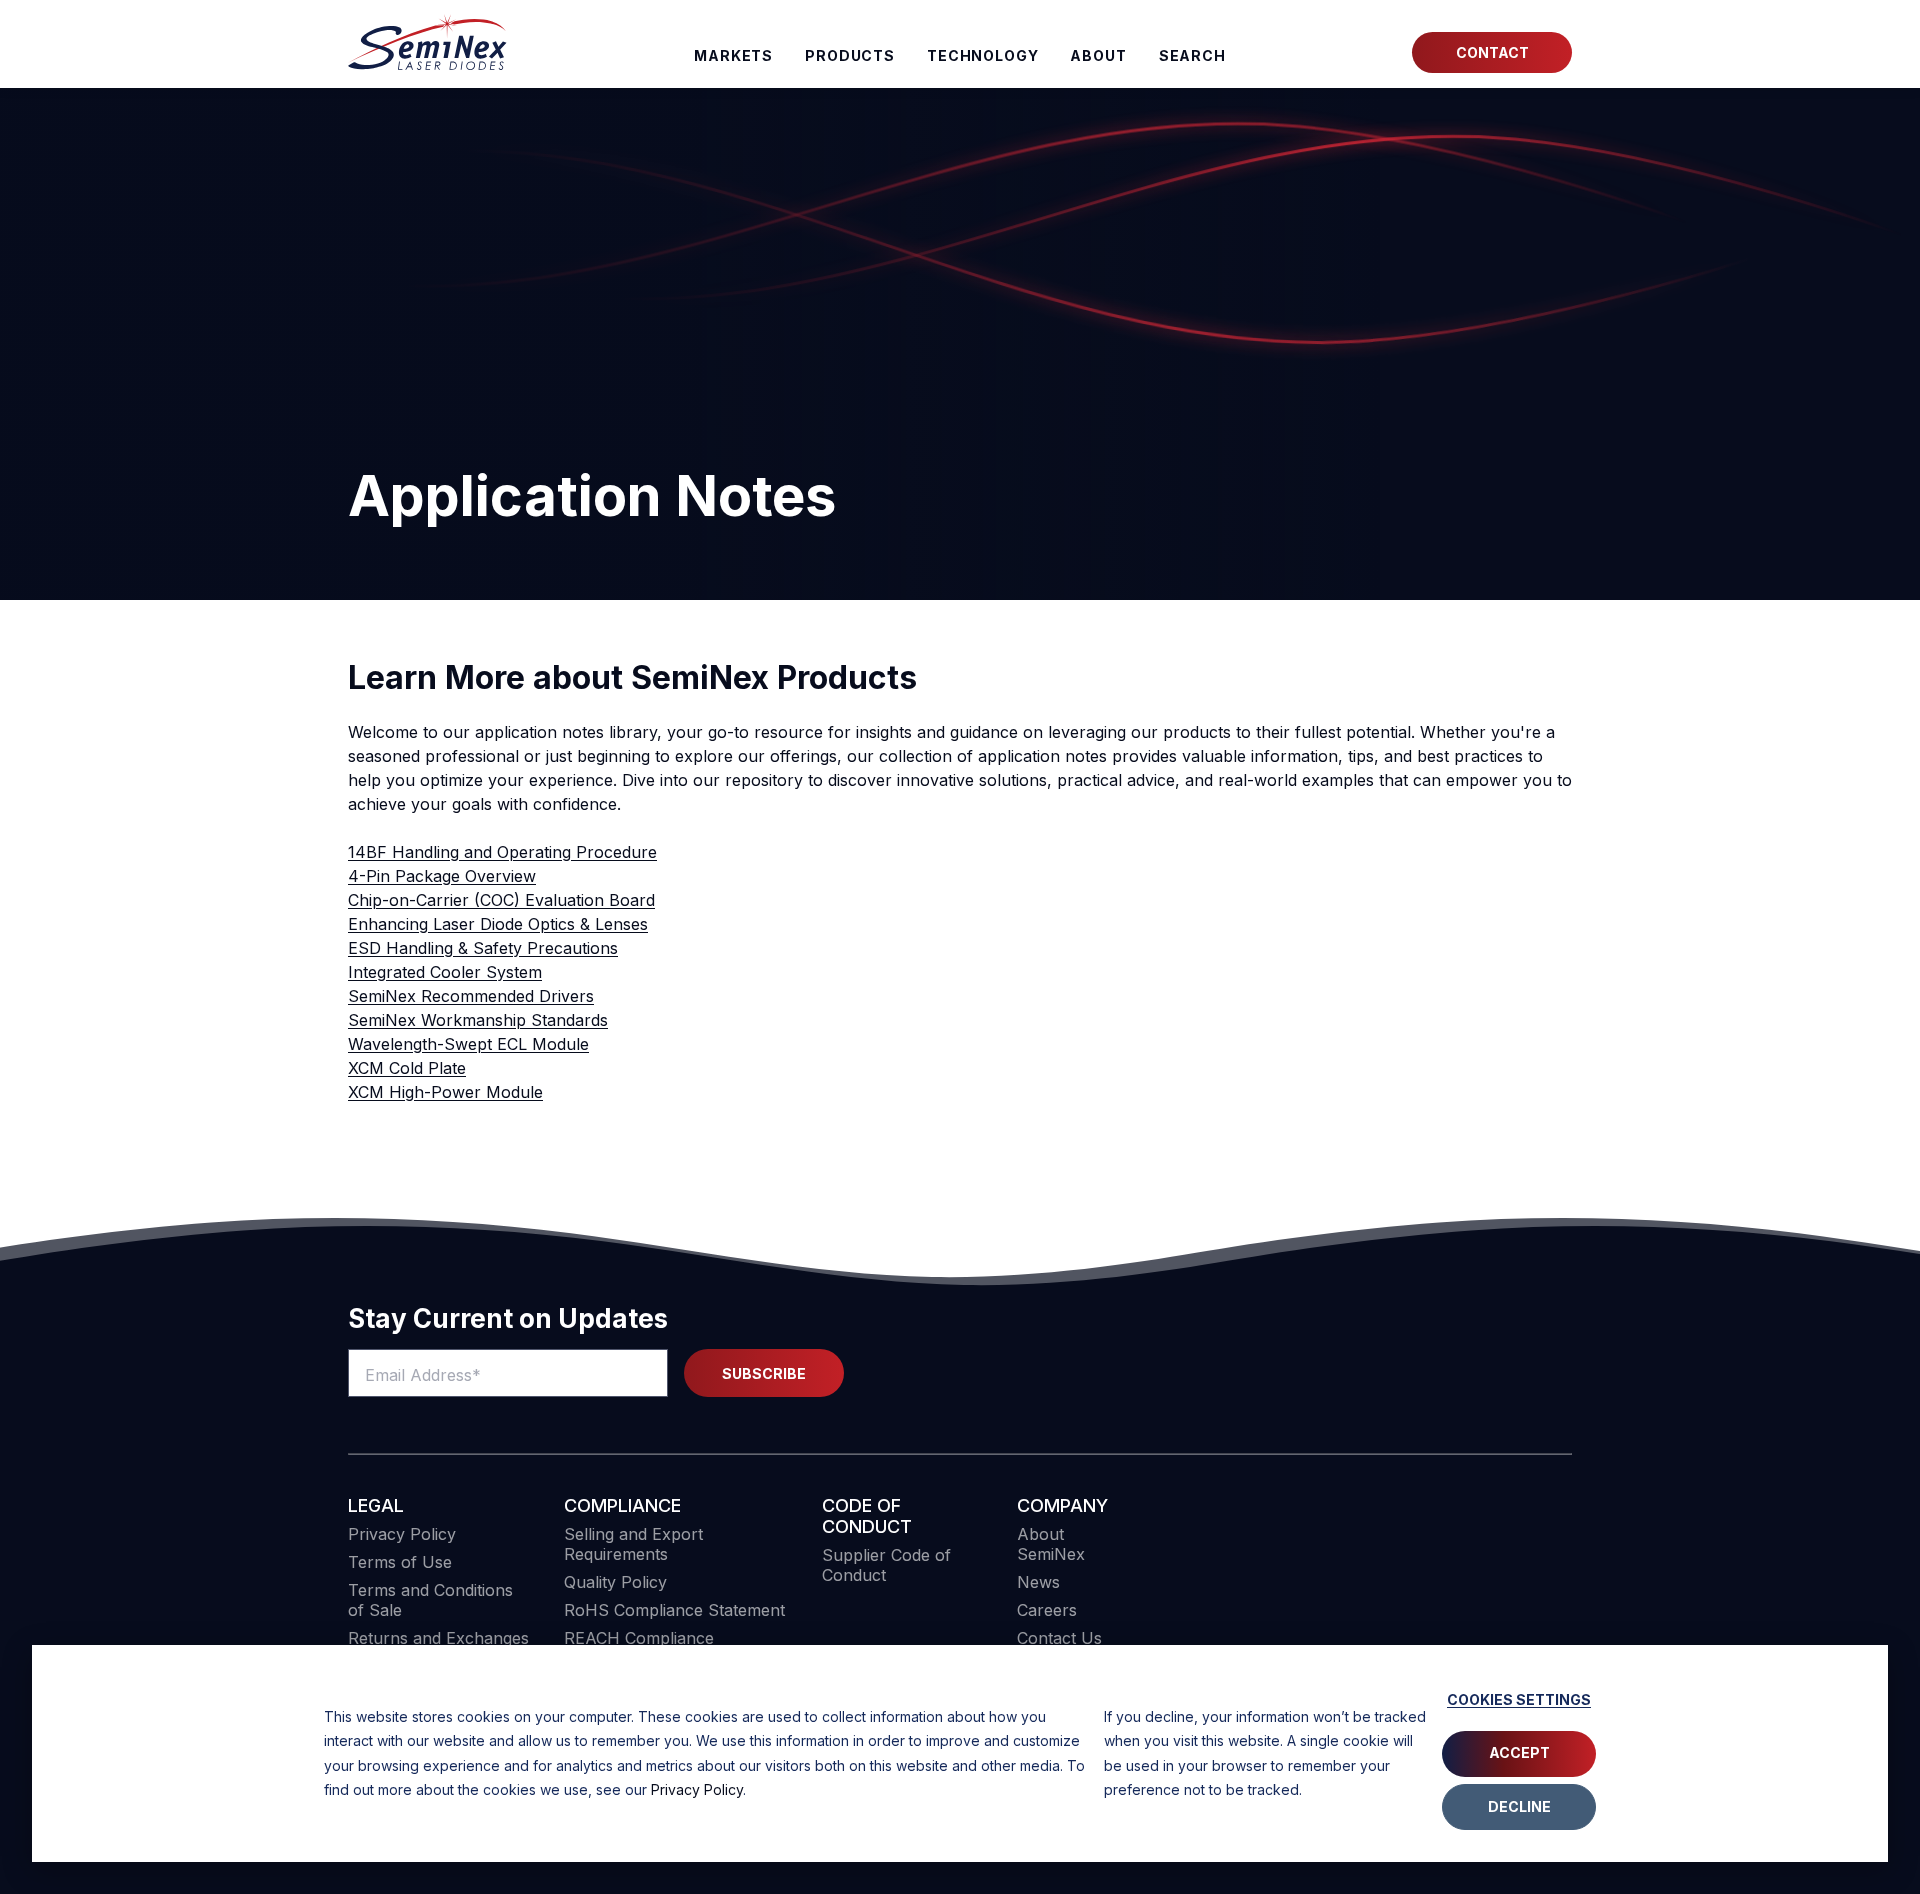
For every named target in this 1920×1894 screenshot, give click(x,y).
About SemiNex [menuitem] (1051, 1544)
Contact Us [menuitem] (1059, 1638)
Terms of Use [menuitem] (400, 1562)
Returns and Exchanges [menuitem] (438, 1638)
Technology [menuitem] (983, 55)
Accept (1519, 1752)
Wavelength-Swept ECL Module (468, 1044)
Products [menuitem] (850, 55)
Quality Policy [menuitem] (615, 1582)
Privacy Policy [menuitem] (402, 1534)
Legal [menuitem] (376, 1505)
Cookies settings (1519, 1699)
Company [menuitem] (1062, 1505)
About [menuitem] (1098, 55)
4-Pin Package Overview (442, 876)
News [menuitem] (1038, 1582)
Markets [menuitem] (733, 55)
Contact (1492, 52)
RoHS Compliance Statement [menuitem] (674, 1610)
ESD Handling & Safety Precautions (483, 948)
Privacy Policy (697, 1789)
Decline (1519, 1806)
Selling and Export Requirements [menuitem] (633, 1544)
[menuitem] (1192, 56)
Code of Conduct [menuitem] (867, 1516)
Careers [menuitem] (1047, 1610)
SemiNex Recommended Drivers (471, 996)
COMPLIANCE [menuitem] (622, 1505)
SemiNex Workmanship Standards (478, 1020)
